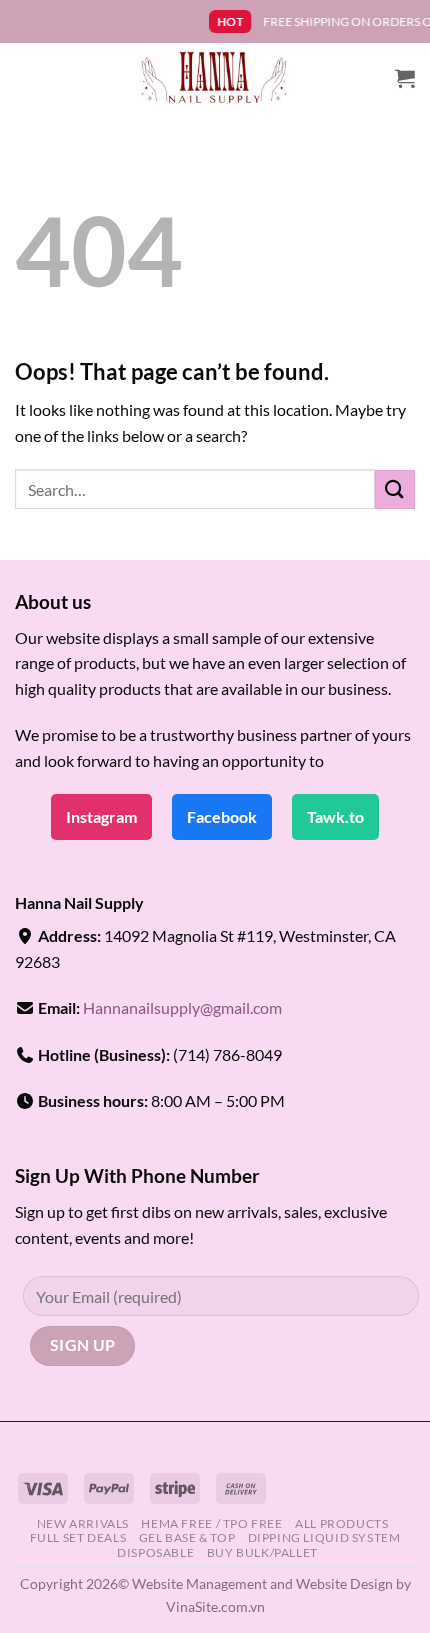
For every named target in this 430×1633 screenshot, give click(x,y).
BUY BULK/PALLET (262, 1552)
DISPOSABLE (155, 1552)
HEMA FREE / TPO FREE (211, 1523)
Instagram (101, 816)
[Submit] (395, 489)
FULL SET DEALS (78, 1537)
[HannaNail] (215, 78)
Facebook (222, 816)
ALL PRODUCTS (341, 1523)
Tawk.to (335, 816)
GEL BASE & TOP (187, 1537)
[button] (405, 78)
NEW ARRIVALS (83, 1523)
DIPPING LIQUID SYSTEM (324, 1537)
